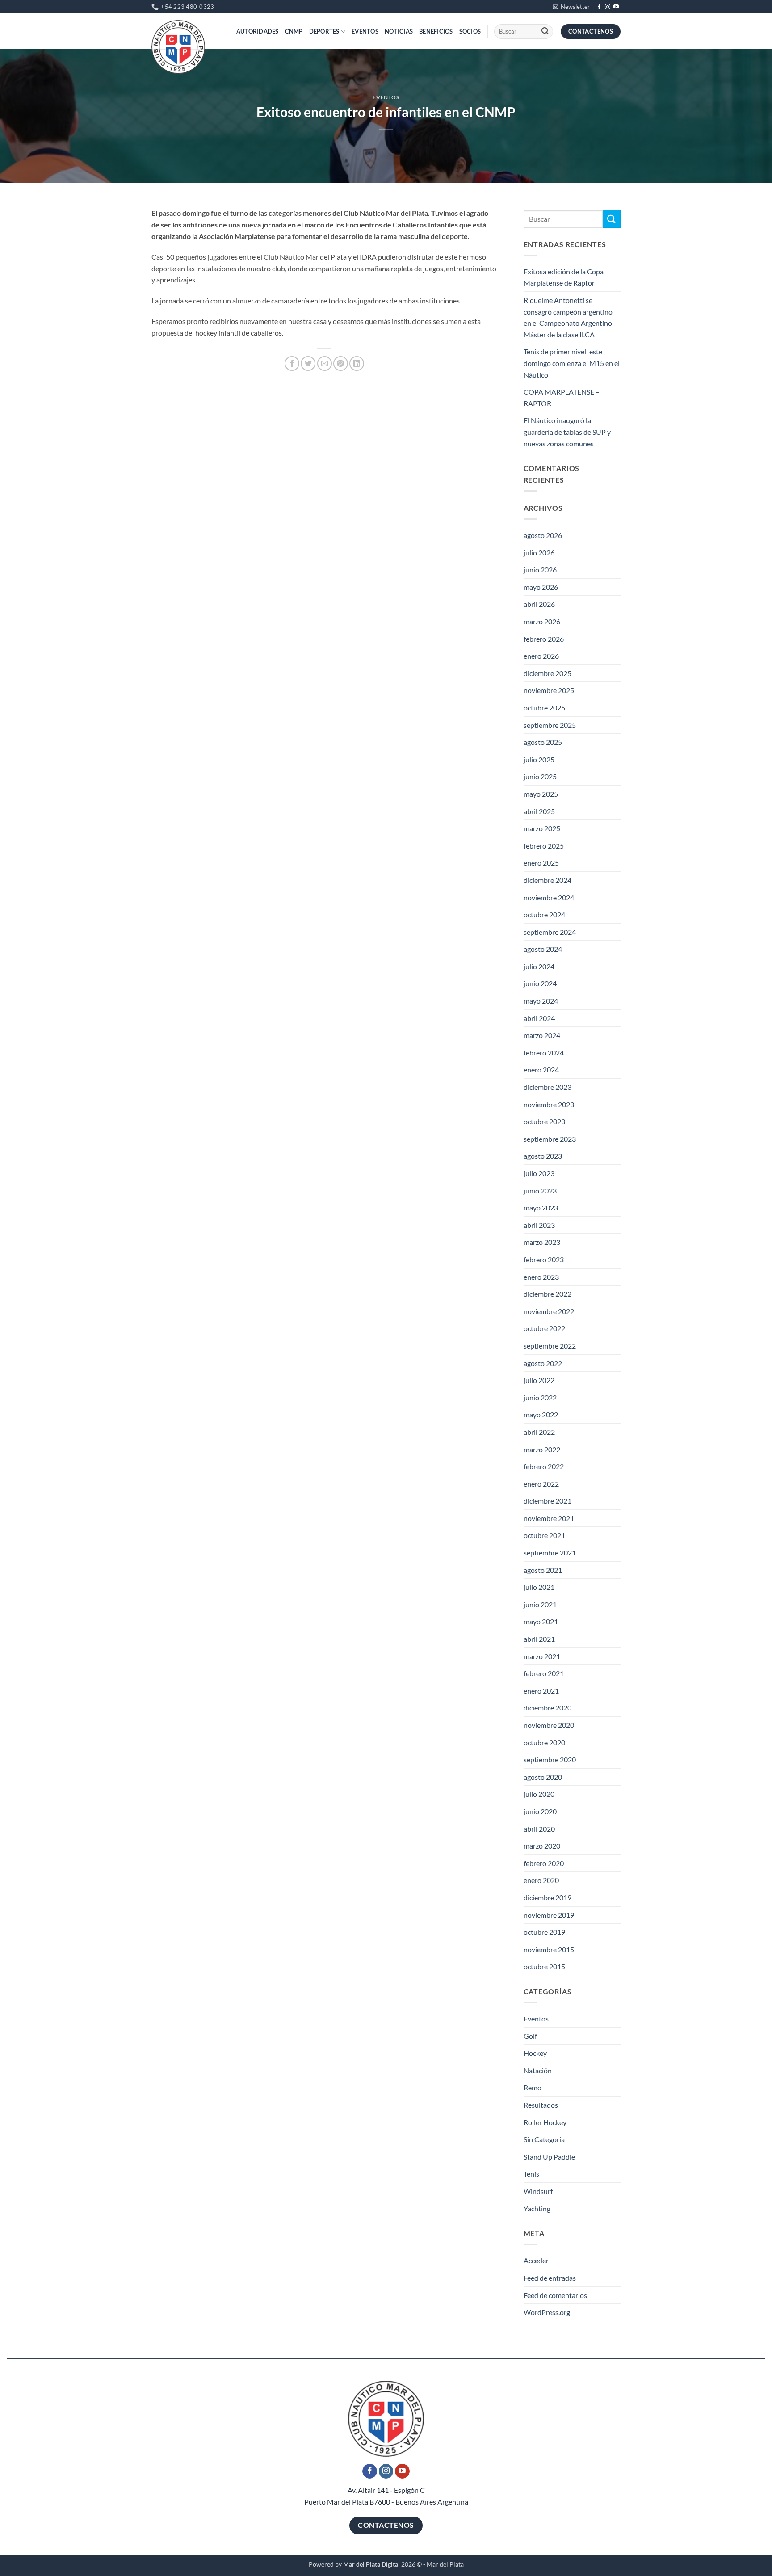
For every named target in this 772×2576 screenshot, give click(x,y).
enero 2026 (541, 656)
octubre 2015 (544, 1966)
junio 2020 (540, 1811)
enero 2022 (541, 1484)
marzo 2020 (542, 1846)
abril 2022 (539, 1432)
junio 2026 (540, 569)
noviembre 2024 (549, 897)
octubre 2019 (544, 1932)
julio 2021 (539, 1587)
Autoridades (258, 31)
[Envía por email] (325, 363)
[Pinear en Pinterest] (341, 363)
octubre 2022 (544, 1328)
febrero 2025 (544, 846)
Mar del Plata (445, 2564)
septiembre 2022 (550, 1346)
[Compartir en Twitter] (308, 363)
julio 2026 (539, 553)
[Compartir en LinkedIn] (357, 363)
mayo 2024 (541, 1001)
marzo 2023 (542, 1242)
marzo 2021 (542, 1656)
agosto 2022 (543, 1363)
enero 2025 (541, 863)
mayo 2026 (541, 587)
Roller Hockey (545, 2122)
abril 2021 (539, 1639)
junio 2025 (540, 776)
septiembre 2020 (550, 1759)
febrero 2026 (544, 639)
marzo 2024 (542, 1035)
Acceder (536, 2260)
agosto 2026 (543, 535)
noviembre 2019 (549, 1915)
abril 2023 (539, 1225)
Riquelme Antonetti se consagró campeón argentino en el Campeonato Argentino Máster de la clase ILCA (568, 317)
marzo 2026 (542, 621)
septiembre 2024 (550, 932)
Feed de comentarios (555, 2295)
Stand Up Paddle (549, 2157)
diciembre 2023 (548, 1087)
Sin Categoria (544, 2139)
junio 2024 (540, 983)
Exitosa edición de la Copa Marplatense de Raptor (564, 277)
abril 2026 (539, 604)
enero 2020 (541, 1880)
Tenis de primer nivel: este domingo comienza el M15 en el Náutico (572, 363)
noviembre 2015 (549, 1949)
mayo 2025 (541, 794)
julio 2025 (539, 759)
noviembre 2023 (549, 1104)
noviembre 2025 (549, 690)
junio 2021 (540, 1604)
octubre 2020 (544, 1742)
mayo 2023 (541, 1208)
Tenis (531, 2174)
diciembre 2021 (548, 1501)
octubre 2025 (544, 708)
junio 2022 (540, 1397)
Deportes (324, 31)
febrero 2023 (544, 1259)
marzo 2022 (542, 1449)
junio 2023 (540, 1191)
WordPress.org (547, 2312)
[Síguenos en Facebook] (599, 7)
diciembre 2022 (548, 1294)
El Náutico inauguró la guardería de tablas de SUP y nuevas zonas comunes (567, 432)
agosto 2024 (543, 949)
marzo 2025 (542, 828)
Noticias (399, 31)
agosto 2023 (543, 1156)
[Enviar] (545, 32)
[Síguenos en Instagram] (608, 7)
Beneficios (436, 31)
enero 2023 (541, 1277)
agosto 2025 (543, 742)
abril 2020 (539, 1829)
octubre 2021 (544, 1535)
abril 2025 (539, 811)
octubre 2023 (544, 1121)
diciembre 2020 (548, 1708)
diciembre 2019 (548, 1897)
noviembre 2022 (549, 1311)
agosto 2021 (543, 1570)
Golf (530, 2036)
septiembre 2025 (550, 725)
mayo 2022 (541, 1414)
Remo (533, 2087)
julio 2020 (539, 1794)
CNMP (294, 31)
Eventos (365, 31)
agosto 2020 (543, 1777)
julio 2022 (539, 1380)
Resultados (541, 2105)
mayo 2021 (541, 1621)
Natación (538, 2070)
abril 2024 (539, 1018)
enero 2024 (541, 1069)
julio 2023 (539, 1173)
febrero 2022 (544, 1466)
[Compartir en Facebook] (292, 363)
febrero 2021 (544, 1673)
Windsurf (538, 2191)
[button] (571, 7)
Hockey (535, 2053)
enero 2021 (541, 1691)
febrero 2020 (544, 1863)
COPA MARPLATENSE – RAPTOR (562, 397)
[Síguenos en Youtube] (616, 7)
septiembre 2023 (550, 1139)
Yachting (537, 2208)
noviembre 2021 (549, 1518)
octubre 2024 (544, 914)
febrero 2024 (544, 1053)
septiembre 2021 (550, 1553)
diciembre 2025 (548, 673)
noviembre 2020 (549, 1725)
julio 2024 (539, 966)
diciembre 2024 (548, 880)
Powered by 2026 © (365, 2564)
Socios (470, 31)
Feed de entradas (550, 2278)
